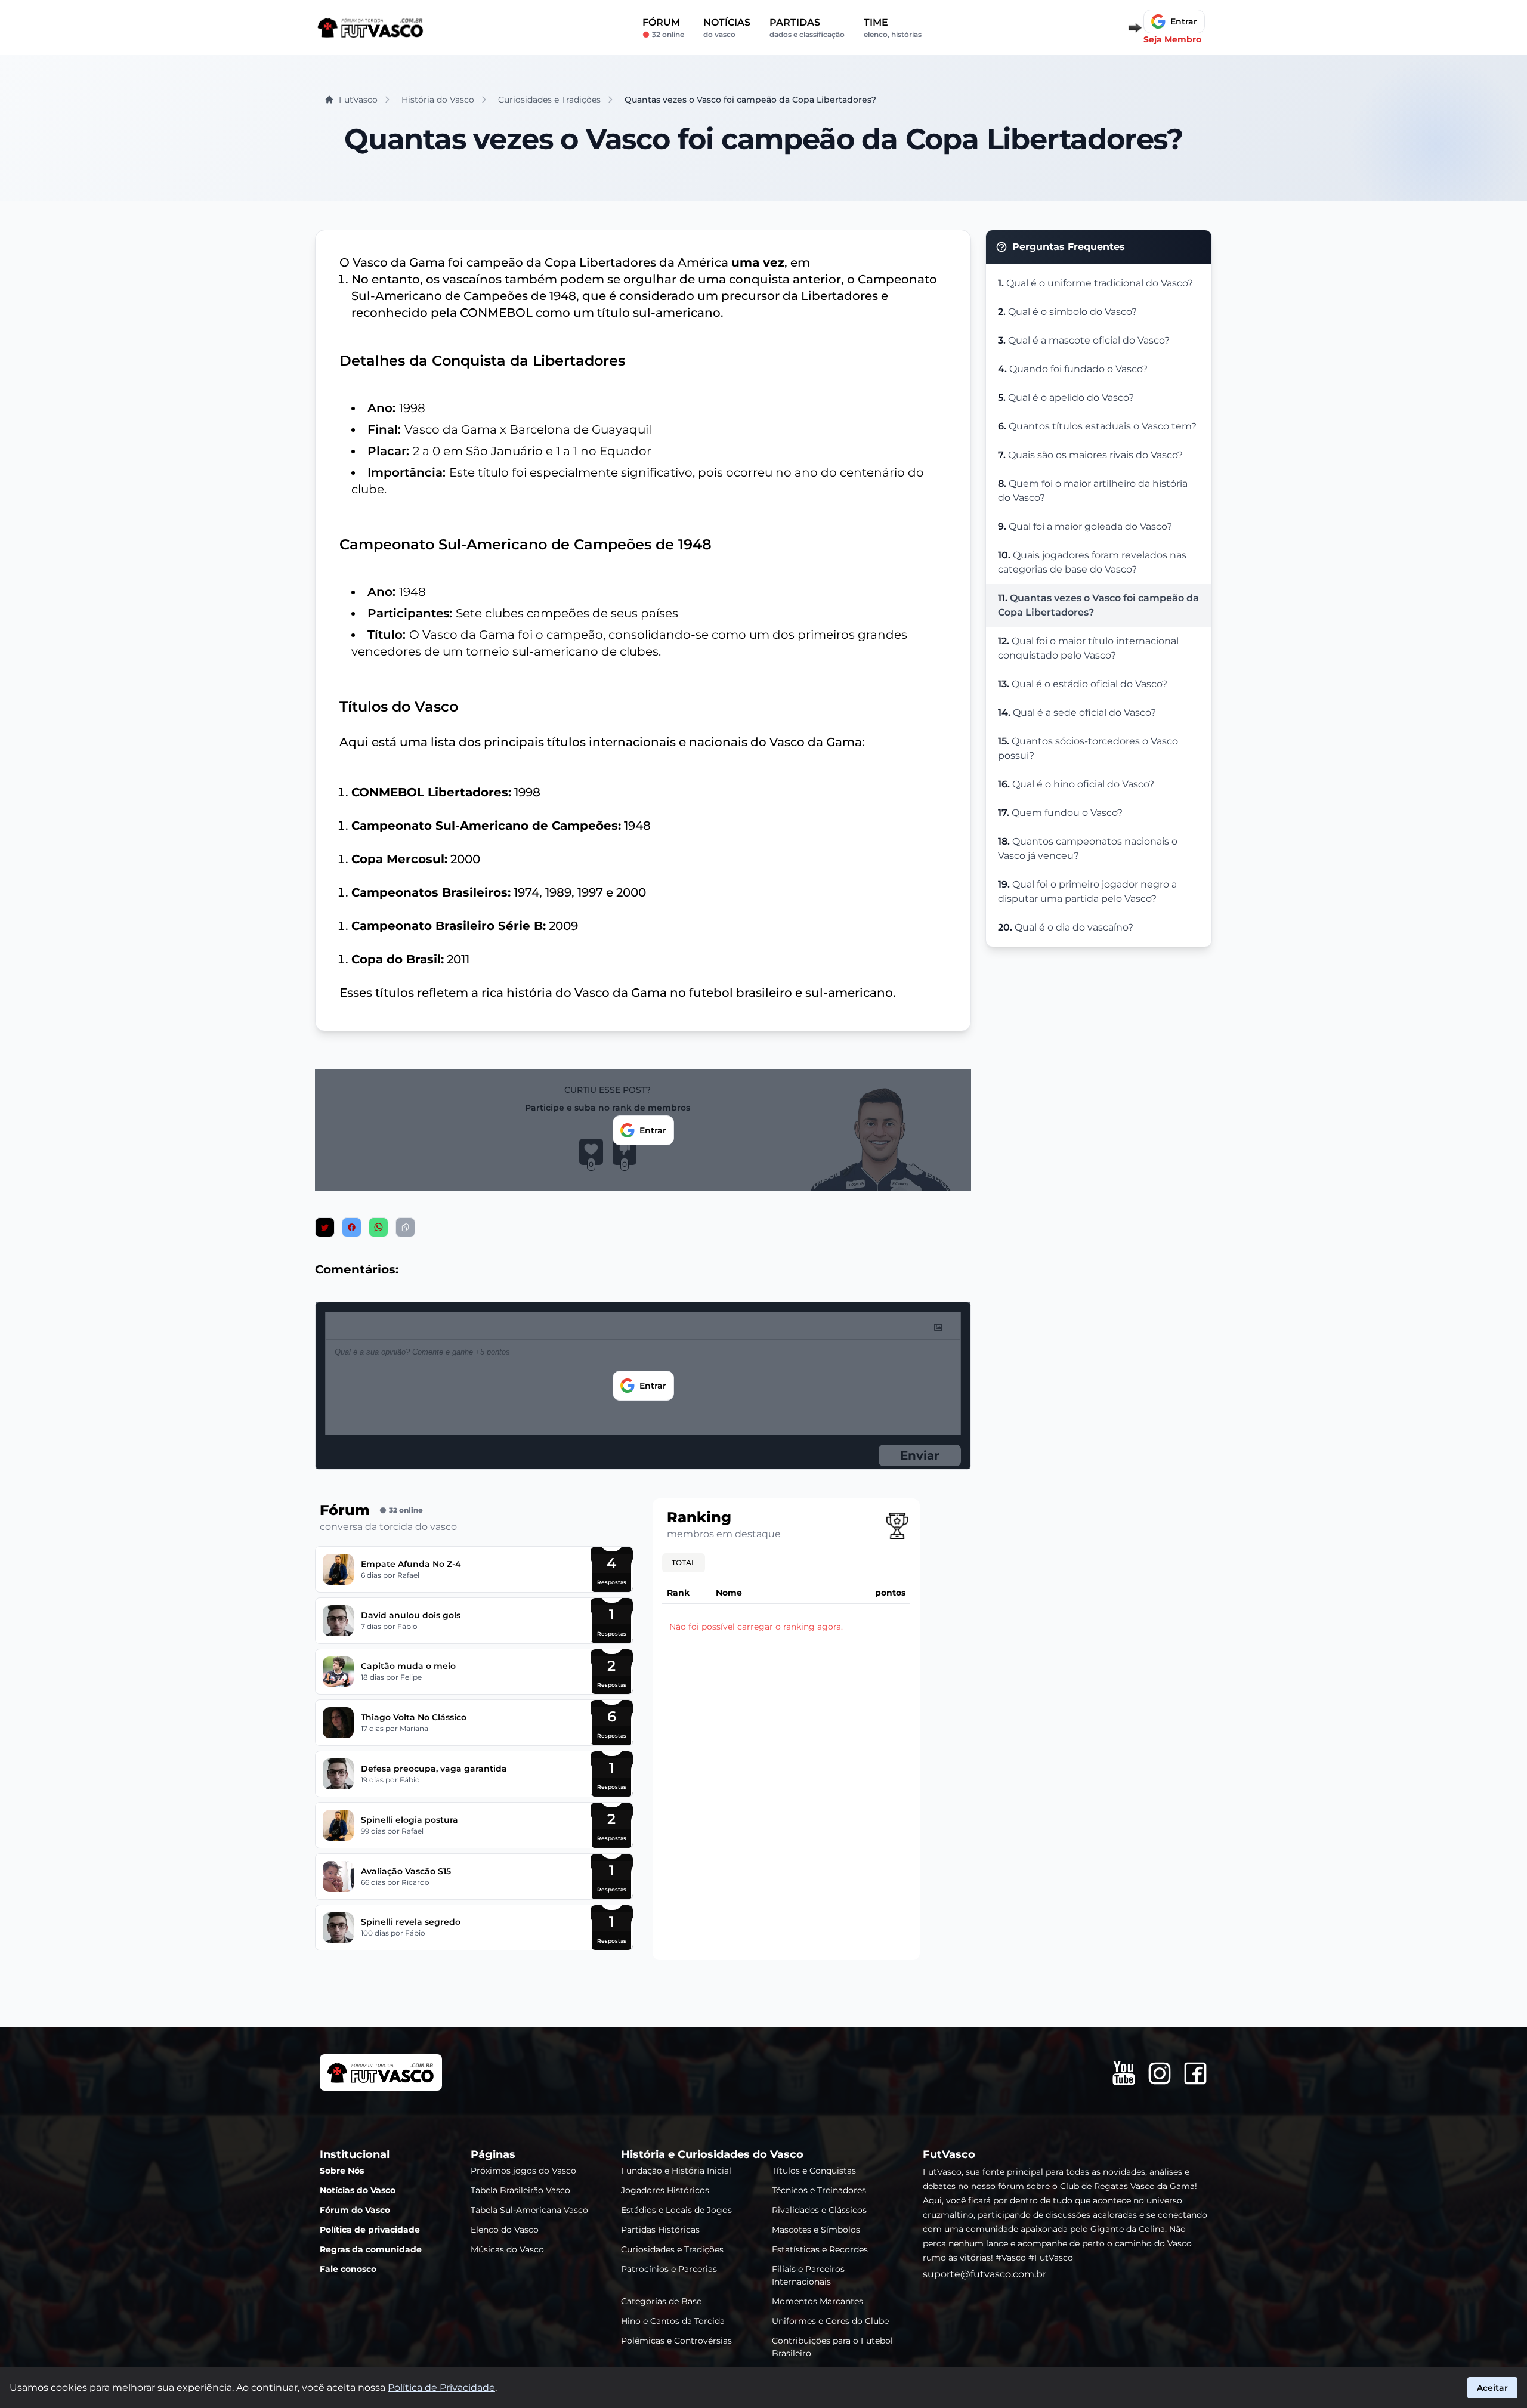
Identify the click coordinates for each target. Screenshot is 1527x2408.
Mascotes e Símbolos (816, 2230)
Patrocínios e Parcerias (669, 2269)
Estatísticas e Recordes (820, 2249)
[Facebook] (1195, 2073)
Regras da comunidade (371, 2249)
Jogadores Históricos (665, 2190)
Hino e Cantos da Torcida (673, 2321)
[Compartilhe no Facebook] (352, 1227)
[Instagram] (1160, 2073)
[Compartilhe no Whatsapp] (378, 1227)
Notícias (727, 28)
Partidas (807, 28)
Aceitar (1492, 2388)
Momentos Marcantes (817, 2301)
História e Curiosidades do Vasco (712, 2154)
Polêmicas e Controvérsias (676, 2341)
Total (684, 1562)
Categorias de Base (661, 2301)
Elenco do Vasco (505, 2230)
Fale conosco (348, 2269)
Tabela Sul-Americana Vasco (529, 2210)
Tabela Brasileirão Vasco (520, 2190)
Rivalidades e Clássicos (819, 2210)
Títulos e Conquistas (814, 2171)
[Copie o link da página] (405, 1227)
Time (893, 28)
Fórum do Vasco (355, 2210)
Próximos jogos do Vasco (523, 2171)
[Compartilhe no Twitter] (325, 1227)
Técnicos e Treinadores (819, 2190)
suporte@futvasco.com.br (984, 2274)
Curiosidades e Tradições (672, 2249)
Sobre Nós (342, 2171)
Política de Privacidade (441, 2387)
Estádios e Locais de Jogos (676, 2210)
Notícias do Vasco (358, 2190)
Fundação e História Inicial (676, 2171)
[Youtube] (1124, 2073)
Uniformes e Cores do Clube (830, 2321)
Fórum (663, 28)
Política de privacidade (370, 2230)
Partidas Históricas (660, 2230)
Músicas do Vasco (507, 2249)
